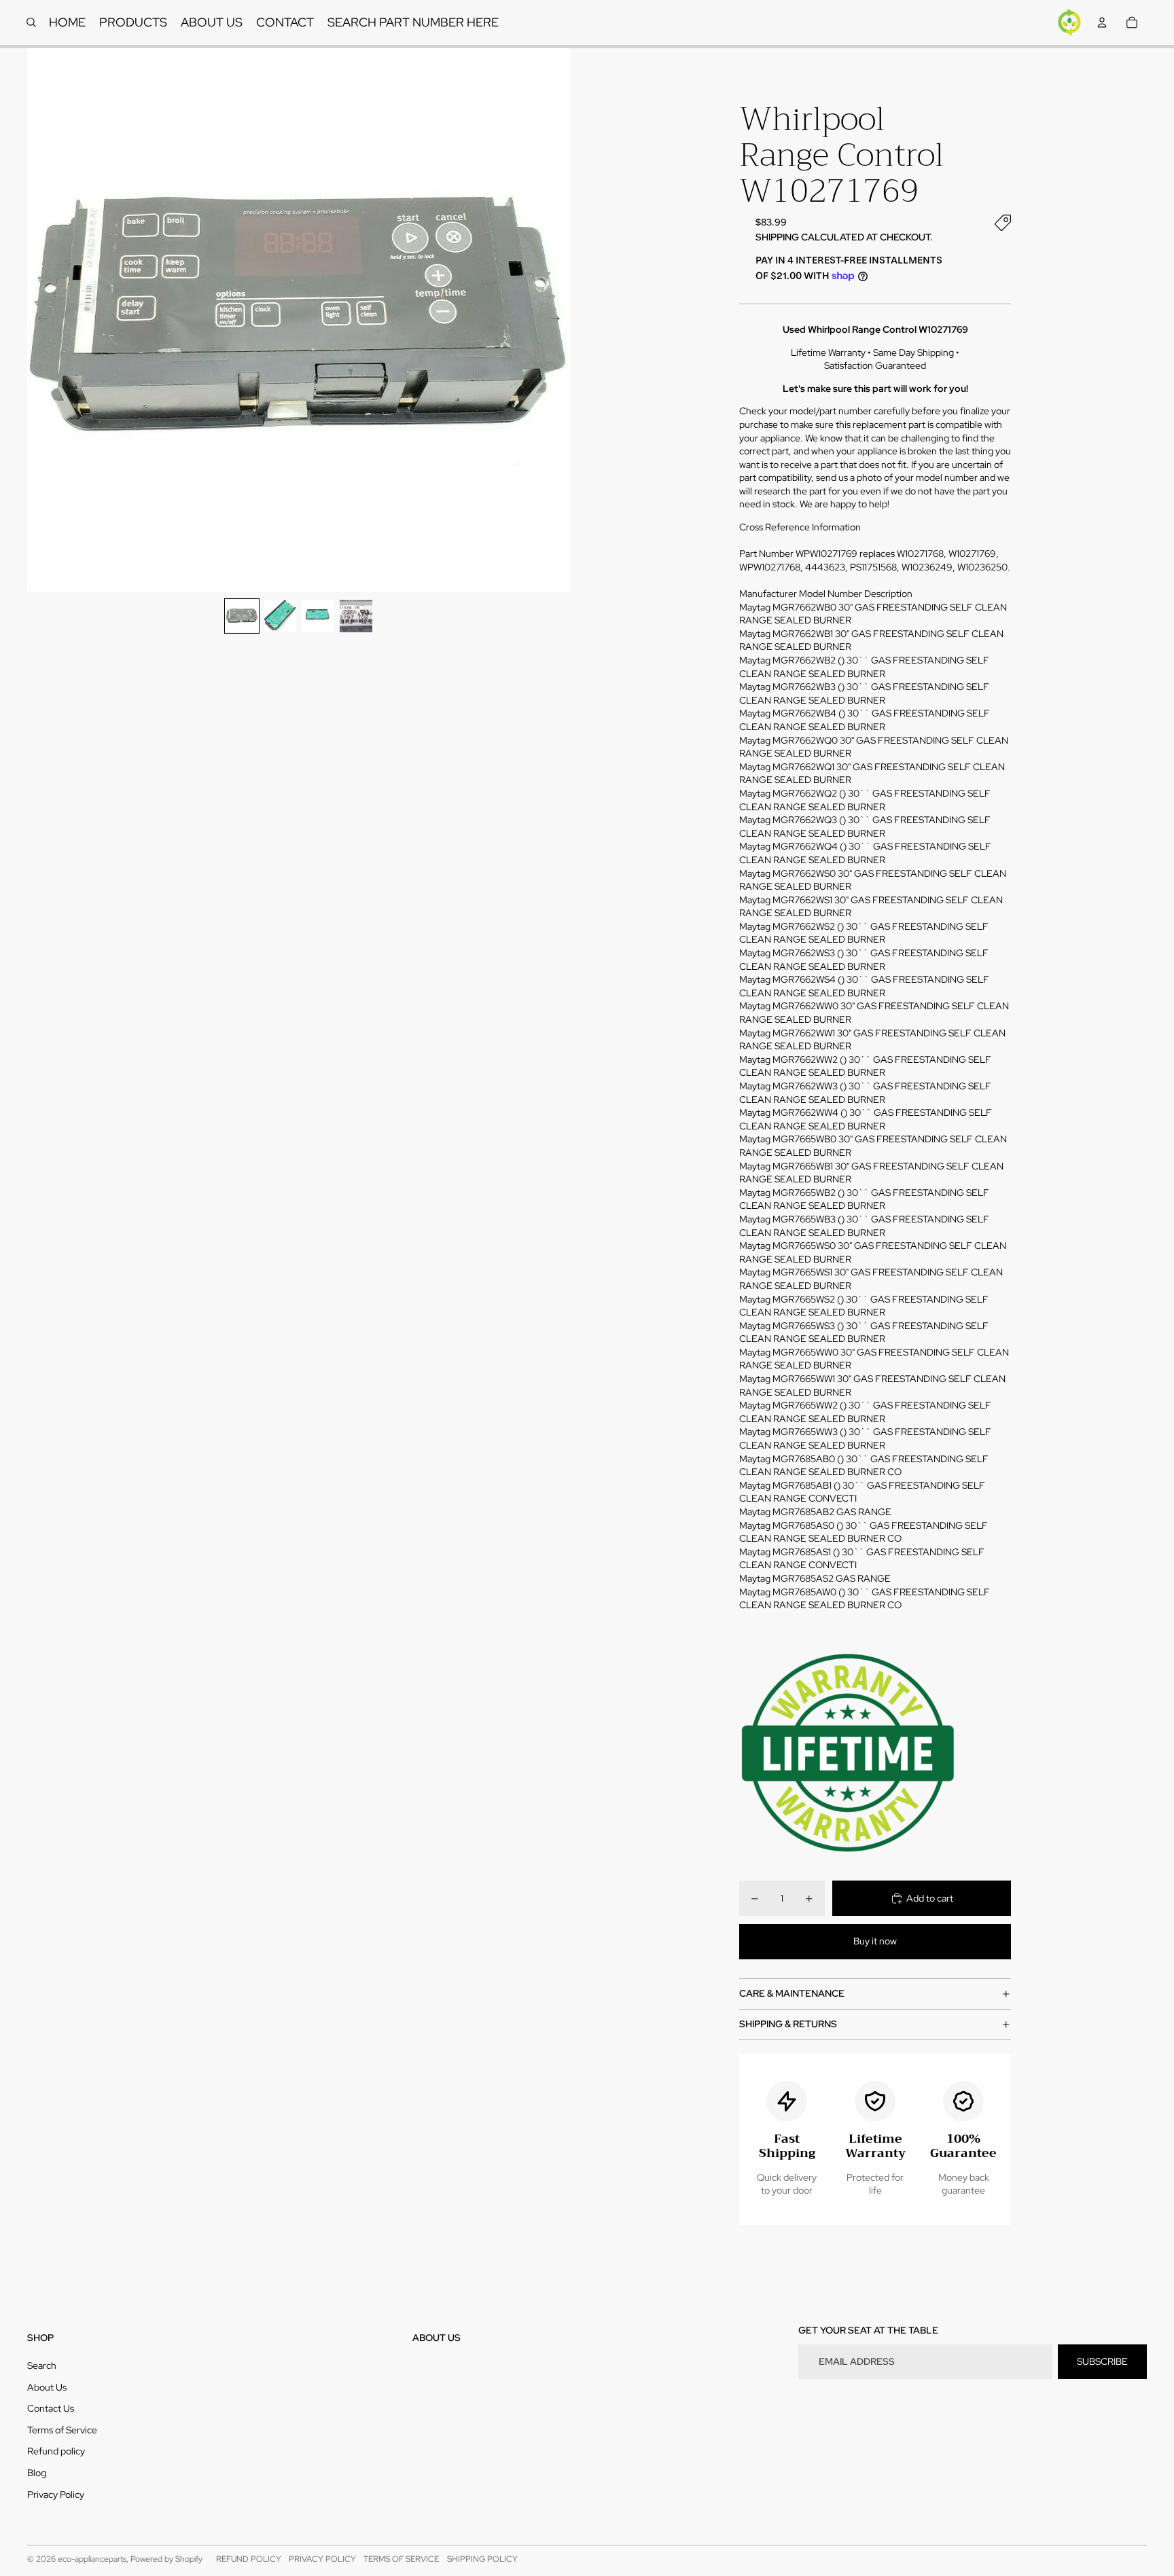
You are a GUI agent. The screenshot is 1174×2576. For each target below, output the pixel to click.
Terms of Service (62, 2430)
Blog (37, 2473)
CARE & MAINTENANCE (792, 1993)
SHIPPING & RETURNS (788, 2024)
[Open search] (31, 22)
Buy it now (875, 1941)
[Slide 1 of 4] (242, 616)
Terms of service (401, 2559)
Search (42, 2365)
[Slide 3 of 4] (318, 616)
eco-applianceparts (92, 2559)
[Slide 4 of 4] (356, 616)
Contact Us (51, 2408)
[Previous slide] (38, 320)
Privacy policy (322, 2559)
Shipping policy (482, 2559)
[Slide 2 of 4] (280, 616)
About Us (47, 2387)
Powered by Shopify (166, 2559)
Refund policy (56, 2451)
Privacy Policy (56, 2495)
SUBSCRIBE (1102, 2361)
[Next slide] (559, 320)
